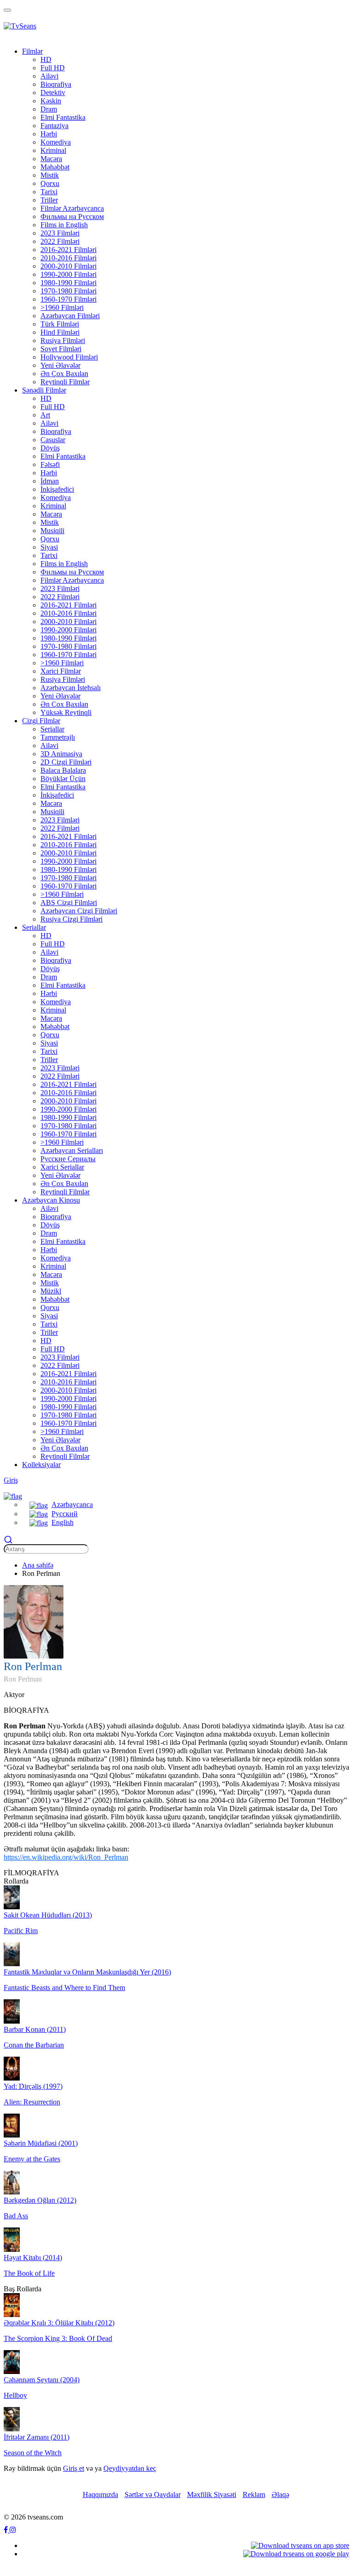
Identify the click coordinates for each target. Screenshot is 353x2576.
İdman (50, 481)
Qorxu (50, 183)
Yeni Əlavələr (60, 365)
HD (46, 59)
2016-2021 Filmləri (68, 250)
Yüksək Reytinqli (66, 712)
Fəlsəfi (50, 464)
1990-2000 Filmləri (68, 274)
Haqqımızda (100, 2494)
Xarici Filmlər (61, 671)
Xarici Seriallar (62, 1167)
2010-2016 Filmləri (68, 258)
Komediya (56, 142)
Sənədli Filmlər (44, 390)
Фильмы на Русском (72, 217)
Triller (49, 200)
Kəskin (51, 101)
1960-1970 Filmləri (68, 299)
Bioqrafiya (56, 84)
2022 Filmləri (60, 241)
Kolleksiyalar (41, 1465)
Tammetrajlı (58, 737)
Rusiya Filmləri (63, 340)
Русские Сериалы (68, 1159)
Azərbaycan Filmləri (70, 316)
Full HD (53, 68)
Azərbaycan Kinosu (51, 1200)
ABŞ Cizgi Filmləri (69, 903)
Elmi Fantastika (63, 117)
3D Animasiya (61, 754)
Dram (49, 109)
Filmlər (32, 51)
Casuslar (53, 440)
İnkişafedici (57, 489)
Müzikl (51, 1291)
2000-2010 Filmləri (68, 266)
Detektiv (53, 93)
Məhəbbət (55, 167)
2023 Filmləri (60, 233)
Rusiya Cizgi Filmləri (71, 919)
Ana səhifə (38, 1565)
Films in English (64, 225)
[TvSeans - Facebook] (7, 2530)
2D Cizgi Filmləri (66, 762)
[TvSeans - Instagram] (13, 2530)
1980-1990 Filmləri (68, 283)
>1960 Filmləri (62, 307)
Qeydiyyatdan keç (130, 2468)
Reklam (254, 2494)
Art (45, 415)
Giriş (11, 1480)
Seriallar (52, 729)
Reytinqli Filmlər (65, 382)
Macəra (51, 159)
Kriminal (53, 150)
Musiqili (52, 531)
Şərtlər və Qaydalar (153, 2494)
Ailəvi (49, 76)
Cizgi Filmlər (41, 721)
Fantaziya (54, 126)
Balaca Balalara (63, 770)
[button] (13, 1496)
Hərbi (49, 134)
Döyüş (50, 448)
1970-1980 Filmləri (68, 291)
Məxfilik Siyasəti (212, 2494)
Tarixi (49, 192)
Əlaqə (280, 2494)
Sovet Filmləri (61, 349)
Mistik (50, 175)
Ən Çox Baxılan (64, 374)
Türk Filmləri (60, 324)
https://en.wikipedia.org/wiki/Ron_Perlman (66, 1857)
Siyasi (49, 547)
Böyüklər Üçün (63, 779)
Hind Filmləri (60, 332)
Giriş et (74, 2468)
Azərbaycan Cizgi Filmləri (79, 911)
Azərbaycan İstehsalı (71, 688)
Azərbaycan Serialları (72, 1150)
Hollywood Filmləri (69, 357)
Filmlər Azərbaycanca (72, 208)
